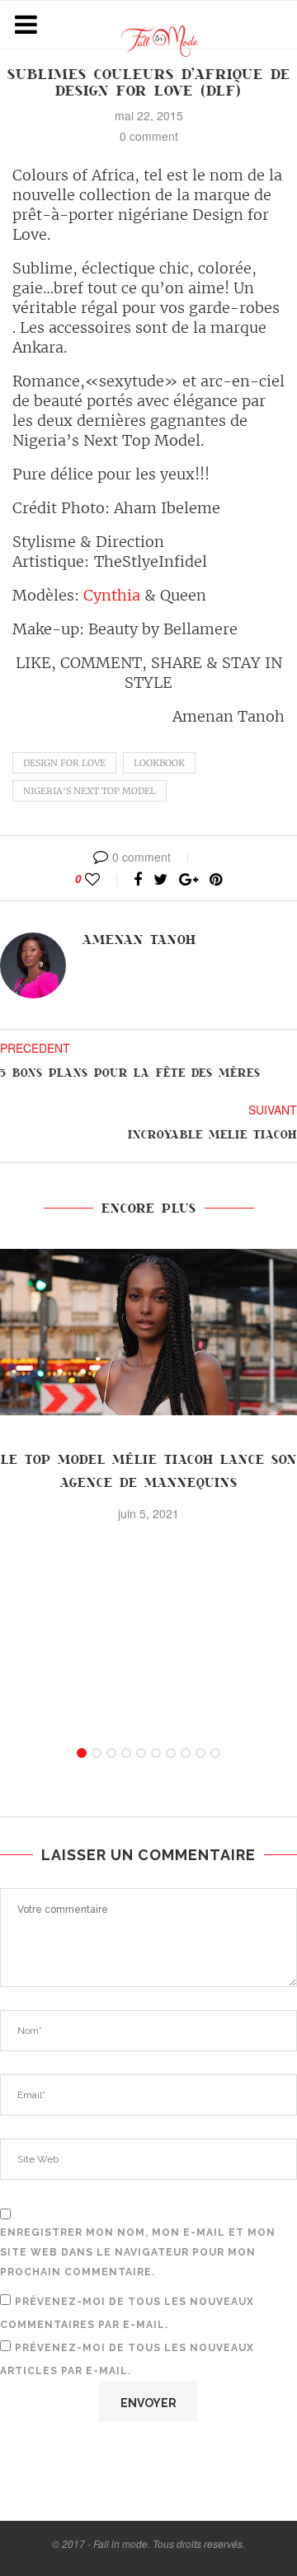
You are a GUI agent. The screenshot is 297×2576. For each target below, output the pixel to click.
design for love (64, 763)
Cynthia (110, 595)
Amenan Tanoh (139, 940)
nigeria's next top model (90, 791)
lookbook (159, 763)
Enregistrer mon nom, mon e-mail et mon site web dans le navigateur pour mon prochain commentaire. (138, 2252)
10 (215, 1753)
